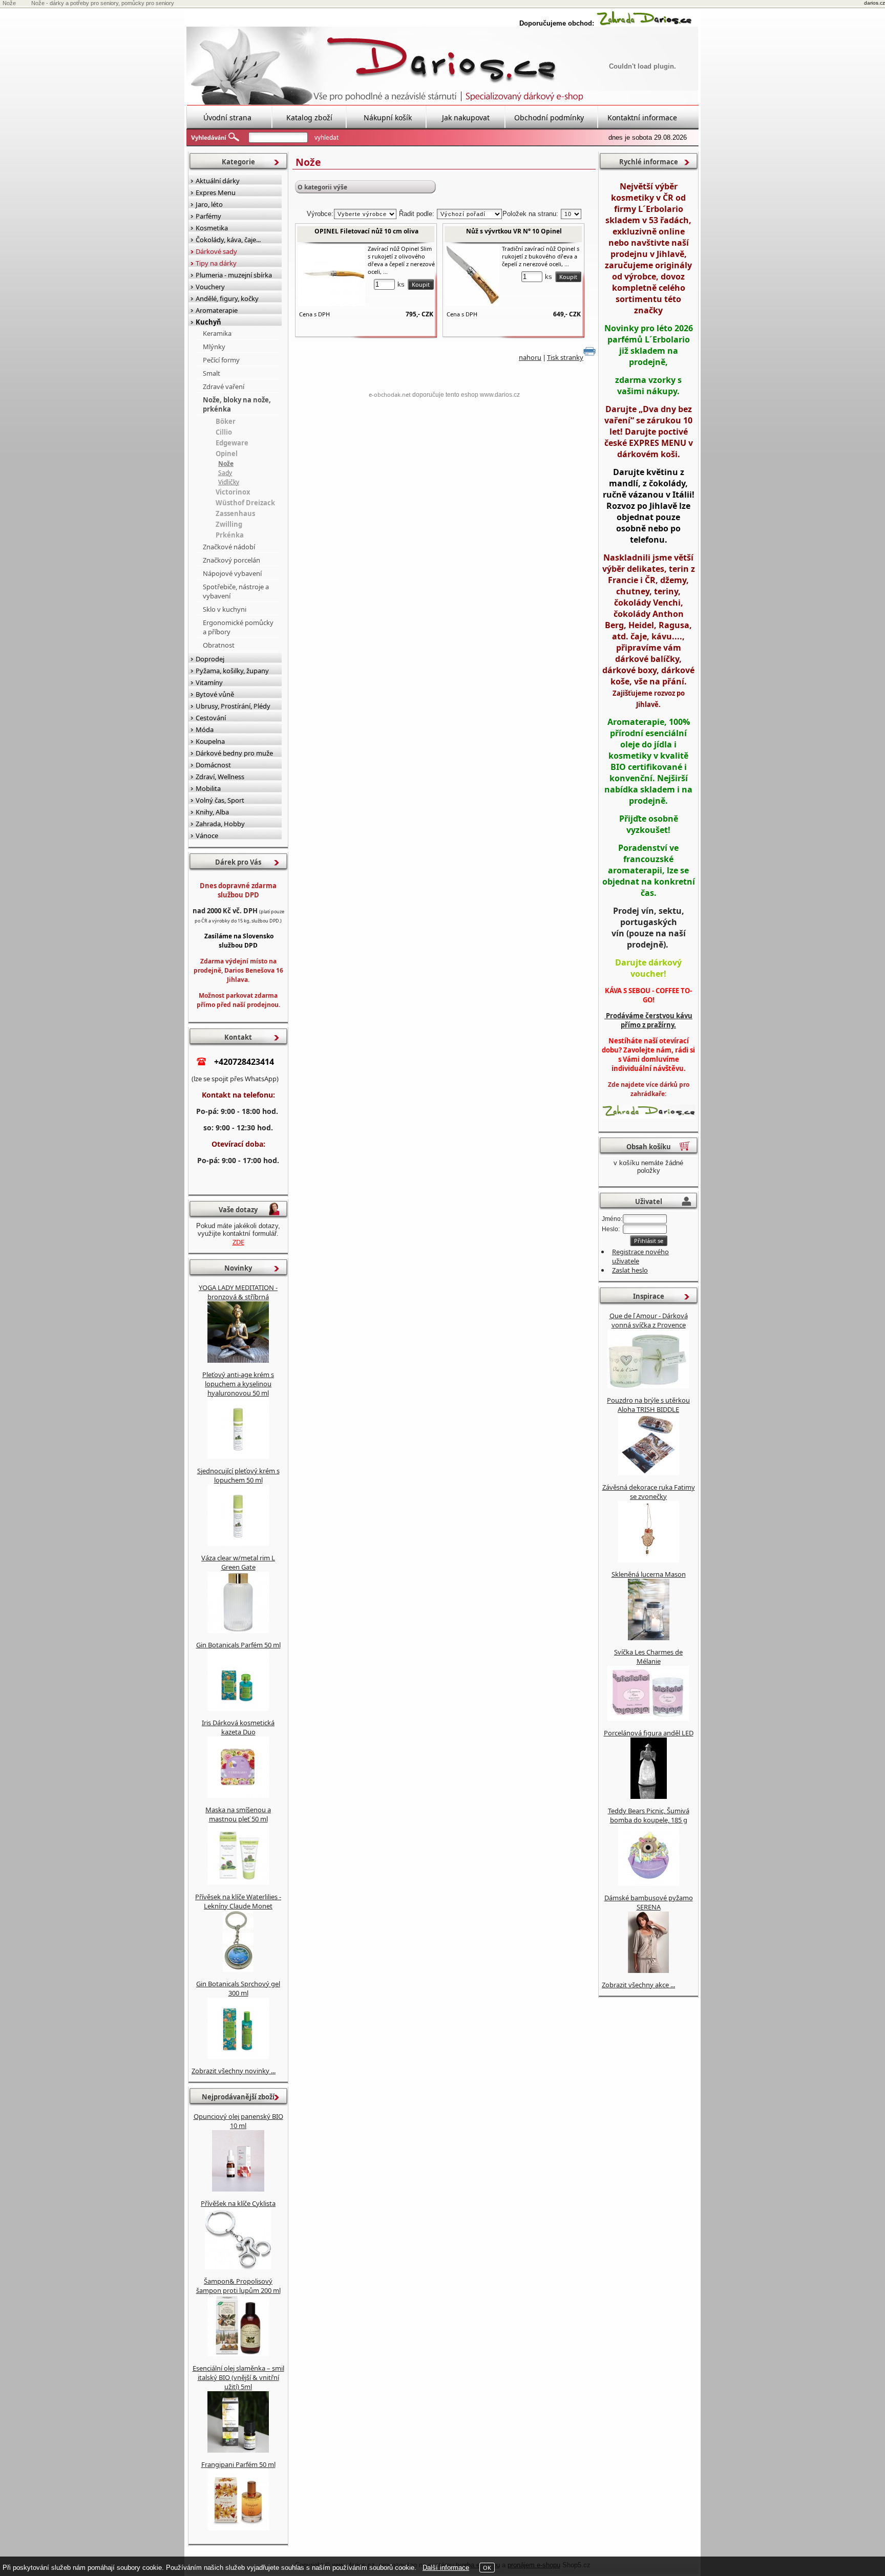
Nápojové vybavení (232, 573)
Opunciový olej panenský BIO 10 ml (238, 2121)
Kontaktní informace (642, 117)
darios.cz (875, 3)
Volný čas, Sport (220, 800)
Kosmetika (212, 228)
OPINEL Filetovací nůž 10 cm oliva (366, 231)
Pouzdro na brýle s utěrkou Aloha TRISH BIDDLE (648, 1405)
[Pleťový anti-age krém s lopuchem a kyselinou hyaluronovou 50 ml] (238, 1456)
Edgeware (232, 443)
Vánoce (207, 835)
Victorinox (233, 492)
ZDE (238, 1242)
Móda (205, 729)
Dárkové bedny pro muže (234, 753)
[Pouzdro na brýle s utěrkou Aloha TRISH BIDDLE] (648, 1473)
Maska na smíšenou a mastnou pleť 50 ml (238, 1814)
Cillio (224, 432)
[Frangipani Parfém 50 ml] (238, 2528)
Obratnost (219, 645)
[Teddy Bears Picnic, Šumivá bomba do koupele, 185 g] (648, 1883)
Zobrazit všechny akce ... (638, 1985)
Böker (226, 421)
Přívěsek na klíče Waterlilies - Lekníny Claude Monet (238, 1901)
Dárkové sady (216, 251)
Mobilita (208, 788)
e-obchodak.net (390, 394)
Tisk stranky (565, 357)
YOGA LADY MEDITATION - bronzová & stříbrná (238, 1292)
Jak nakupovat (466, 117)
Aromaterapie (217, 310)
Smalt (212, 373)
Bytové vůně (215, 694)
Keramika (217, 333)
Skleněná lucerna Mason (649, 1574)
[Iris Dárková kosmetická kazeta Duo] (238, 1795)
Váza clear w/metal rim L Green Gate (238, 1562)
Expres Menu (216, 192)
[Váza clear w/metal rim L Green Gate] (238, 1630)
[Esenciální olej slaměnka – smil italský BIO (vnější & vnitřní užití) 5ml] (238, 2450)
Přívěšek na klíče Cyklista (238, 2203)
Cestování (211, 718)
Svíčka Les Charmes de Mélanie (648, 1657)
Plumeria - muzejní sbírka (234, 275)
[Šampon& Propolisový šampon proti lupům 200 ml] (238, 2354)
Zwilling (229, 524)
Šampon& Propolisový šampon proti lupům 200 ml (238, 2286)
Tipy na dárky (216, 263)
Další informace (446, 2568)
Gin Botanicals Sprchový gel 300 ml (238, 1988)
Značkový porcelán (231, 560)
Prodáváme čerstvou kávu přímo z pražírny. (648, 1020)
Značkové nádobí (229, 547)
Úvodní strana (227, 117)
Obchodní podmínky (549, 117)
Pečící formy (221, 360)
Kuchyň (208, 322)
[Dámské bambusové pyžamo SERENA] (648, 1970)
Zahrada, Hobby (220, 824)
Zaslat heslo (630, 1270)
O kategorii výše (322, 187)
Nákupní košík (388, 117)
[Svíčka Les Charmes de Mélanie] (648, 1719)
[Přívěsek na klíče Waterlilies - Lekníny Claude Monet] (238, 1969)
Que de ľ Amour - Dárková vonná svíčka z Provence (649, 1320)
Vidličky (229, 482)
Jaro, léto (209, 204)
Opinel (227, 454)
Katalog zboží (309, 117)
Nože (226, 464)
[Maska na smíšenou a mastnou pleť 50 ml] (238, 1882)
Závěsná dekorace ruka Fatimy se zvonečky (649, 1492)
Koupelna (210, 741)
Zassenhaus (235, 513)
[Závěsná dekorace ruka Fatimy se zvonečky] (648, 1560)
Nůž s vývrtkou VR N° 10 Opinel (514, 231)
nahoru (530, 357)
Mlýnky (214, 347)
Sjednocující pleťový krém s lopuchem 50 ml (238, 1475)
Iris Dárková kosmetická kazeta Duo (238, 1727)
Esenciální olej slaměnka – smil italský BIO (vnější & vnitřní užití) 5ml (238, 2377)
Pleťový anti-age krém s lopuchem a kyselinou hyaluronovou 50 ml (238, 1384)
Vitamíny (209, 682)
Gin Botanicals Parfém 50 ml (238, 1645)
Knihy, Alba (212, 812)
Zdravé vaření (224, 387)
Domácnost (213, 765)
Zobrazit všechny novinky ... (234, 2071)
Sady (225, 473)
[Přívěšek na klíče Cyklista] (238, 2267)
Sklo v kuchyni (225, 609)
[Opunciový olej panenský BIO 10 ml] (238, 2189)
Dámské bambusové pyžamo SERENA (649, 1902)
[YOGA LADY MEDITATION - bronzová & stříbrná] (238, 1360)
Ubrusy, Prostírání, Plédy (233, 706)
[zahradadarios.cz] (644, 23)
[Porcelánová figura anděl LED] (649, 1796)
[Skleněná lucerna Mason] (649, 1638)
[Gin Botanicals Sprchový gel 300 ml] (238, 2056)
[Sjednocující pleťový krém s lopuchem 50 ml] (238, 1543)
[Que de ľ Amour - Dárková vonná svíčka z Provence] (648, 1386)
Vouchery (210, 287)
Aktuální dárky (218, 181)
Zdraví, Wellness (220, 777)
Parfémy (208, 216)
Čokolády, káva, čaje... (228, 240)
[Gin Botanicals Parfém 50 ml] (238, 1708)
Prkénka (230, 535)
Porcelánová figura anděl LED (649, 1733)
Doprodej (210, 659)
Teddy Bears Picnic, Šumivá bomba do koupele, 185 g (649, 1815)
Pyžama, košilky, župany (232, 671)
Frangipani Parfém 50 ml (238, 2464)
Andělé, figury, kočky (227, 298)
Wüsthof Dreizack (245, 503)
